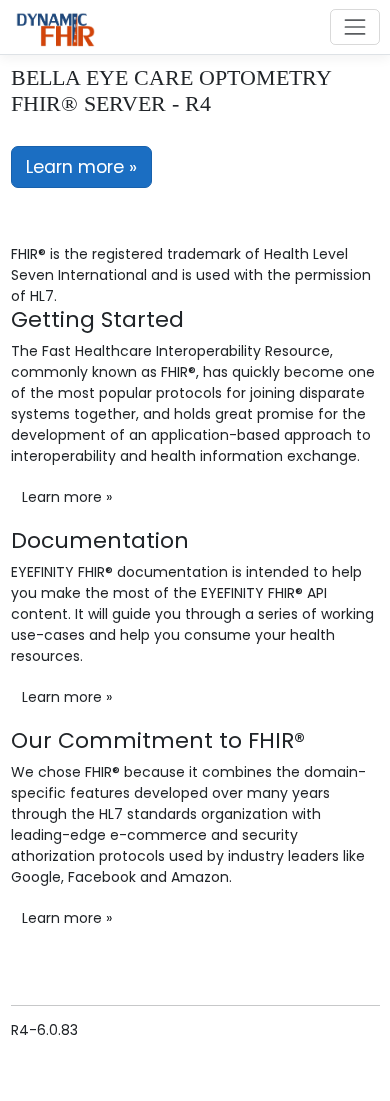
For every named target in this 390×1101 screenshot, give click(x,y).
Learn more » (81, 167)
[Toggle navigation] (354, 26)
